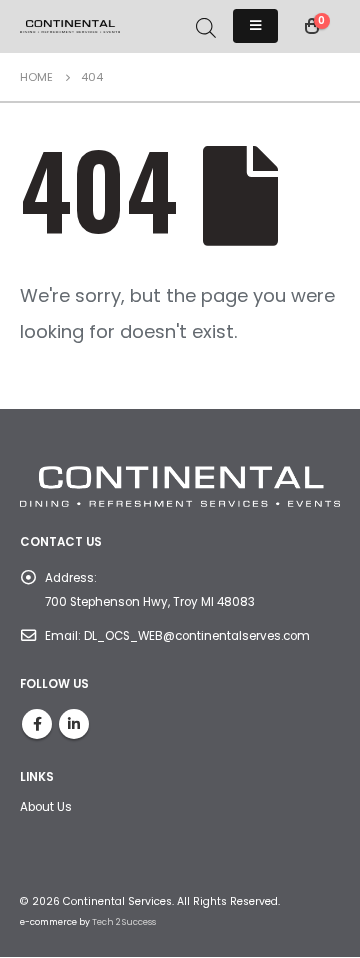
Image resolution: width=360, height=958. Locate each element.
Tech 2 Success (124, 922)
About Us (46, 807)
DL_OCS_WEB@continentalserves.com (197, 636)
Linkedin (74, 724)
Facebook (37, 724)
